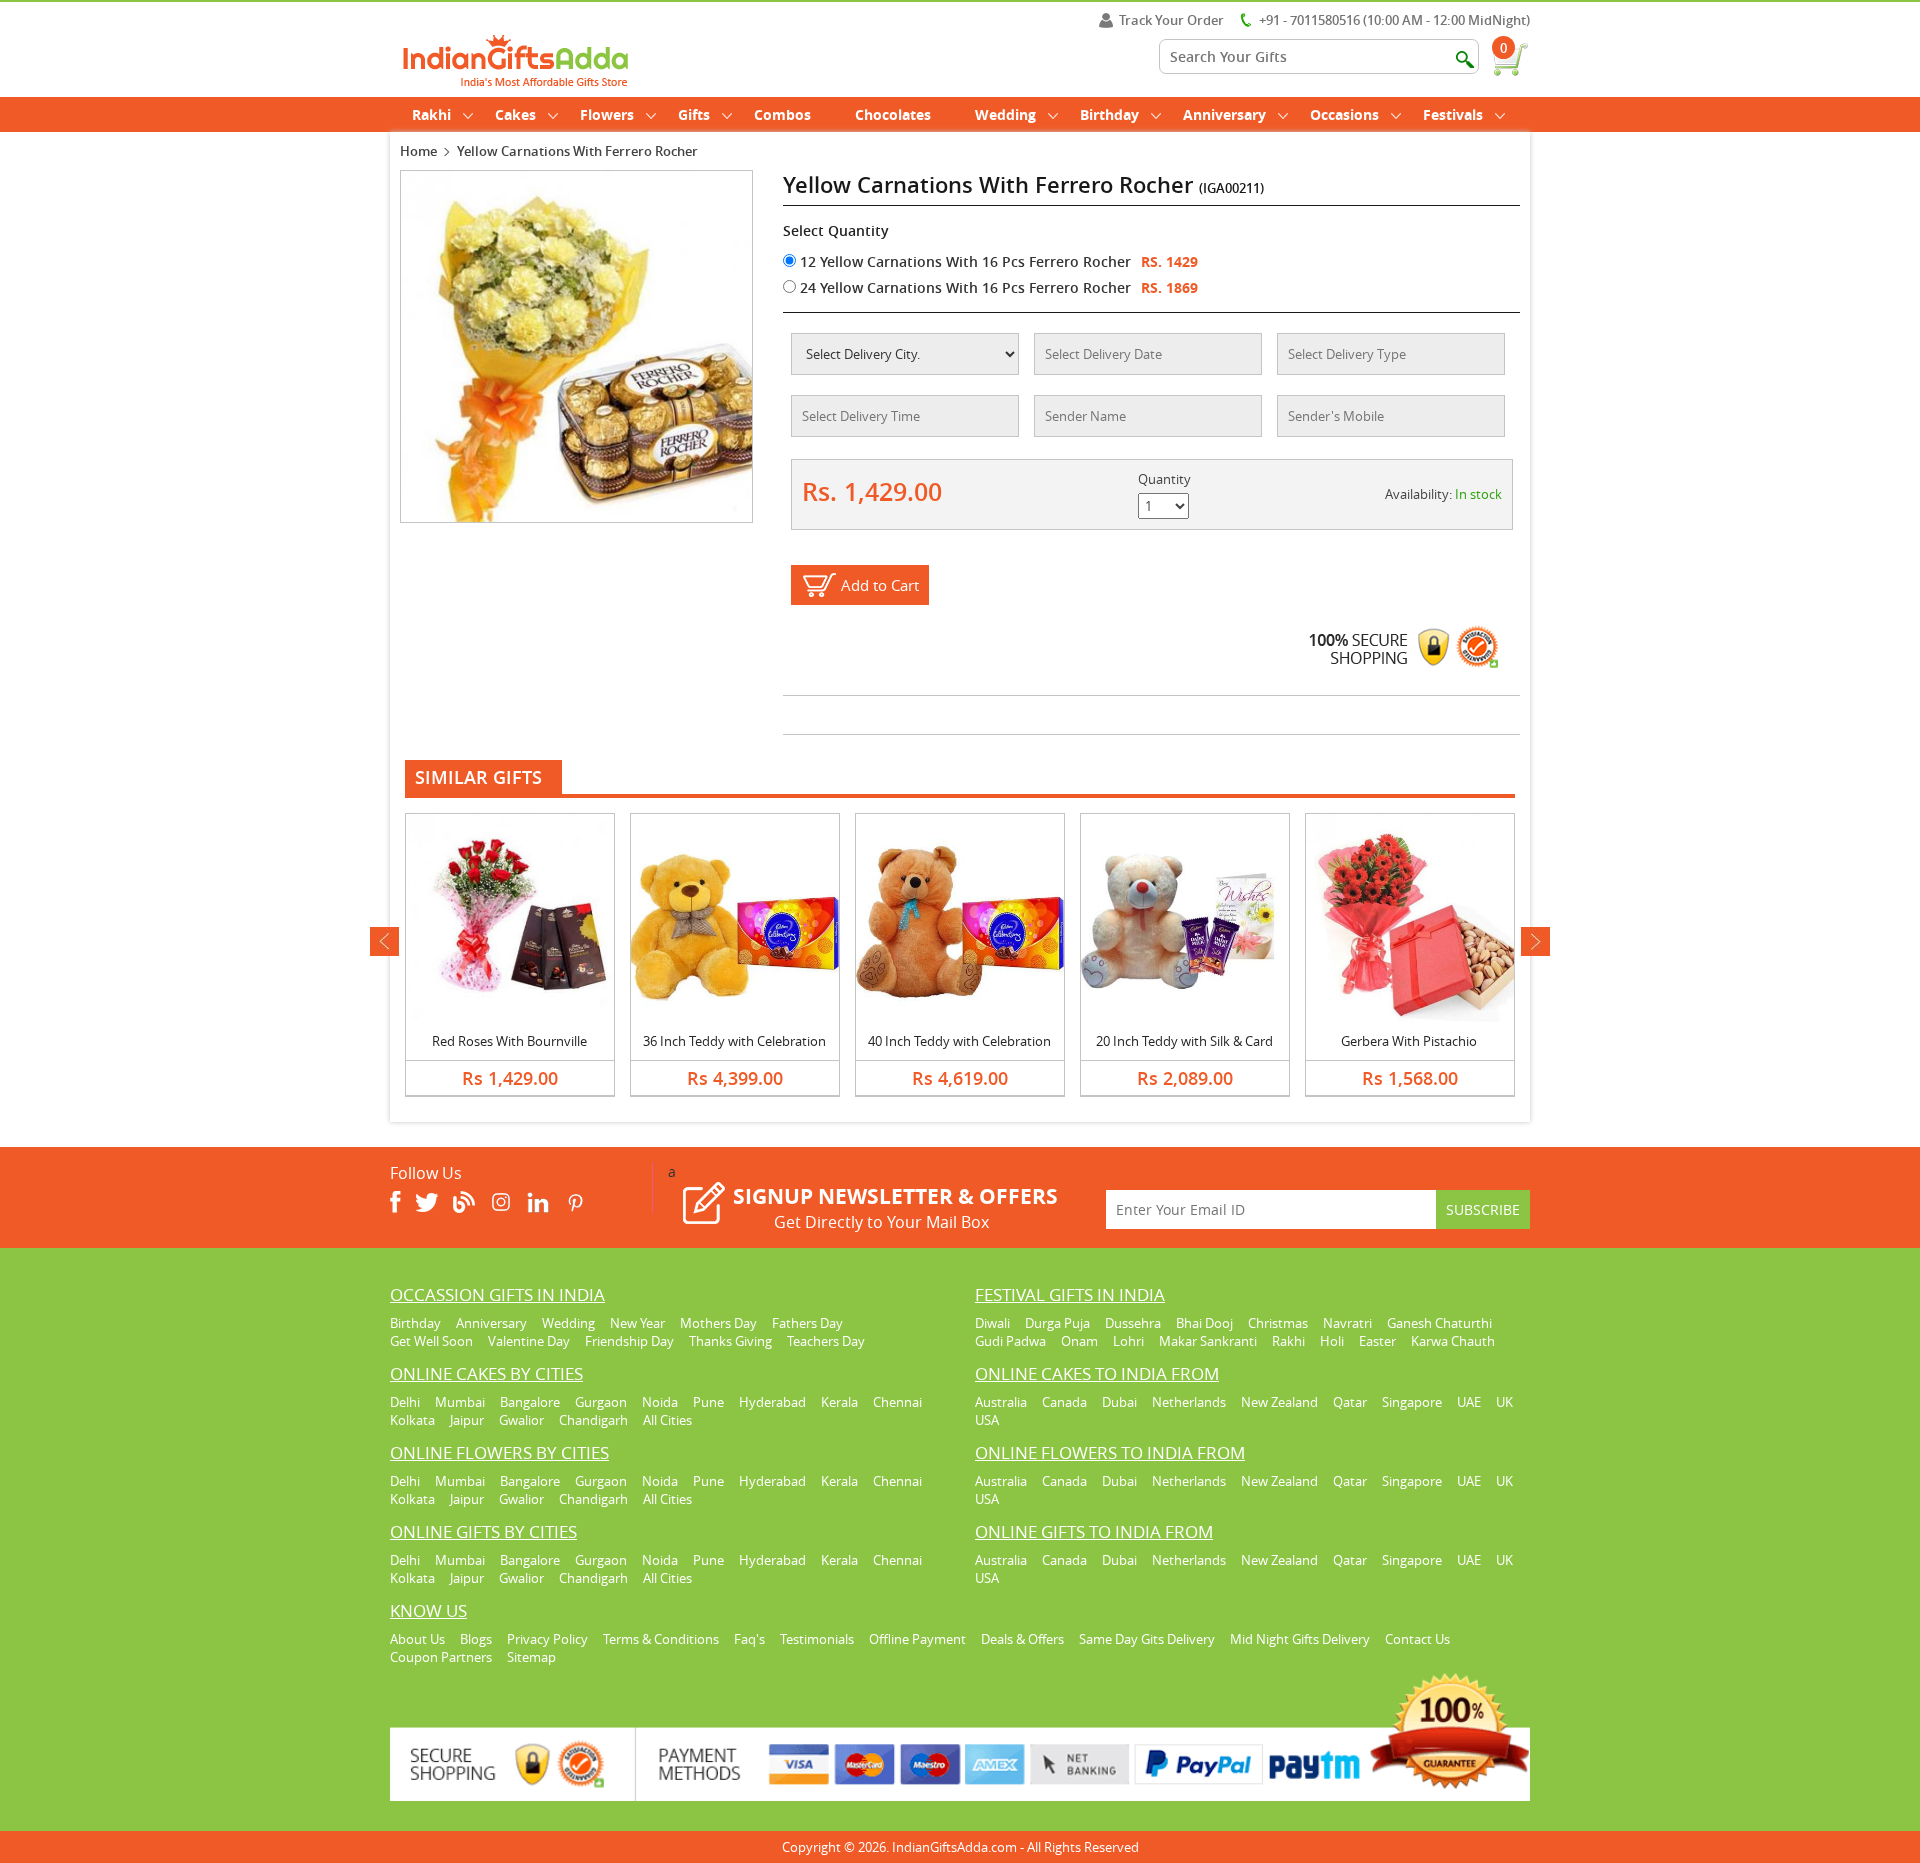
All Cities (667, 1420)
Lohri (1128, 1341)
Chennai (897, 1402)
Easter (1377, 1341)
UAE (1469, 1402)
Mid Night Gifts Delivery (1300, 1639)
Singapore (1412, 1402)
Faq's (749, 1639)
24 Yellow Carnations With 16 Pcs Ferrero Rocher (963, 287)
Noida (660, 1402)
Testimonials (817, 1639)
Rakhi (431, 114)
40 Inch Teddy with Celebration (959, 1041)
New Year (637, 1323)
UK (1504, 1402)
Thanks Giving (730, 1341)
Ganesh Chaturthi (1439, 1323)
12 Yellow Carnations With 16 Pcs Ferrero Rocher (963, 261)
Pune (708, 1402)
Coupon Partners (441, 1657)
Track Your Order (1171, 20)
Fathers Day (807, 1323)
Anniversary (1224, 114)
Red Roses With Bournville (509, 1041)
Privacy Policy (547, 1639)
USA (987, 1420)
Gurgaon (601, 1402)
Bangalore (530, 1402)
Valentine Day (529, 1341)
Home (418, 151)
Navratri (1347, 1323)
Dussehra (1133, 1323)
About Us (417, 1639)
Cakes (515, 114)
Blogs (476, 1639)
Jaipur (467, 1420)
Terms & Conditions (661, 1639)
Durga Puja (1057, 1323)
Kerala (839, 1402)
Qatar (1350, 1402)
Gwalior (521, 1420)
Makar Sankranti (1208, 1341)
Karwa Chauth (1453, 1341)
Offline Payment (917, 1639)
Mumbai (460, 1402)
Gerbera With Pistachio (1409, 1041)
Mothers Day (718, 1323)
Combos (782, 114)
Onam (1079, 1341)
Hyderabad (772, 1402)
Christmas (1278, 1323)
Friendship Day (629, 1341)
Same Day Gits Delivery (1147, 1639)
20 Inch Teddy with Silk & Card (1184, 1041)
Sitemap (531, 1657)
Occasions (1344, 114)
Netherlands (1189, 1402)
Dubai (1119, 1402)
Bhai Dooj (1204, 1323)
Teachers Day (826, 1341)
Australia (1001, 1402)
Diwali (992, 1323)
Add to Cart (880, 585)
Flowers (607, 114)
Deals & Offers (1022, 1639)
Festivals (1453, 114)
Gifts (694, 114)
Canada (1064, 1402)
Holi (1332, 1341)
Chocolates (893, 114)
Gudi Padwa (1010, 1341)
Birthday (1109, 114)
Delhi (405, 1402)
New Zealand (1279, 1402)
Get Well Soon (431, 1341)
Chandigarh (593, 1420)
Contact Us (1417, 1639)
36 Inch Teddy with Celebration (734, 1041)
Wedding (1005, 114)
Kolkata (412, 1420)
